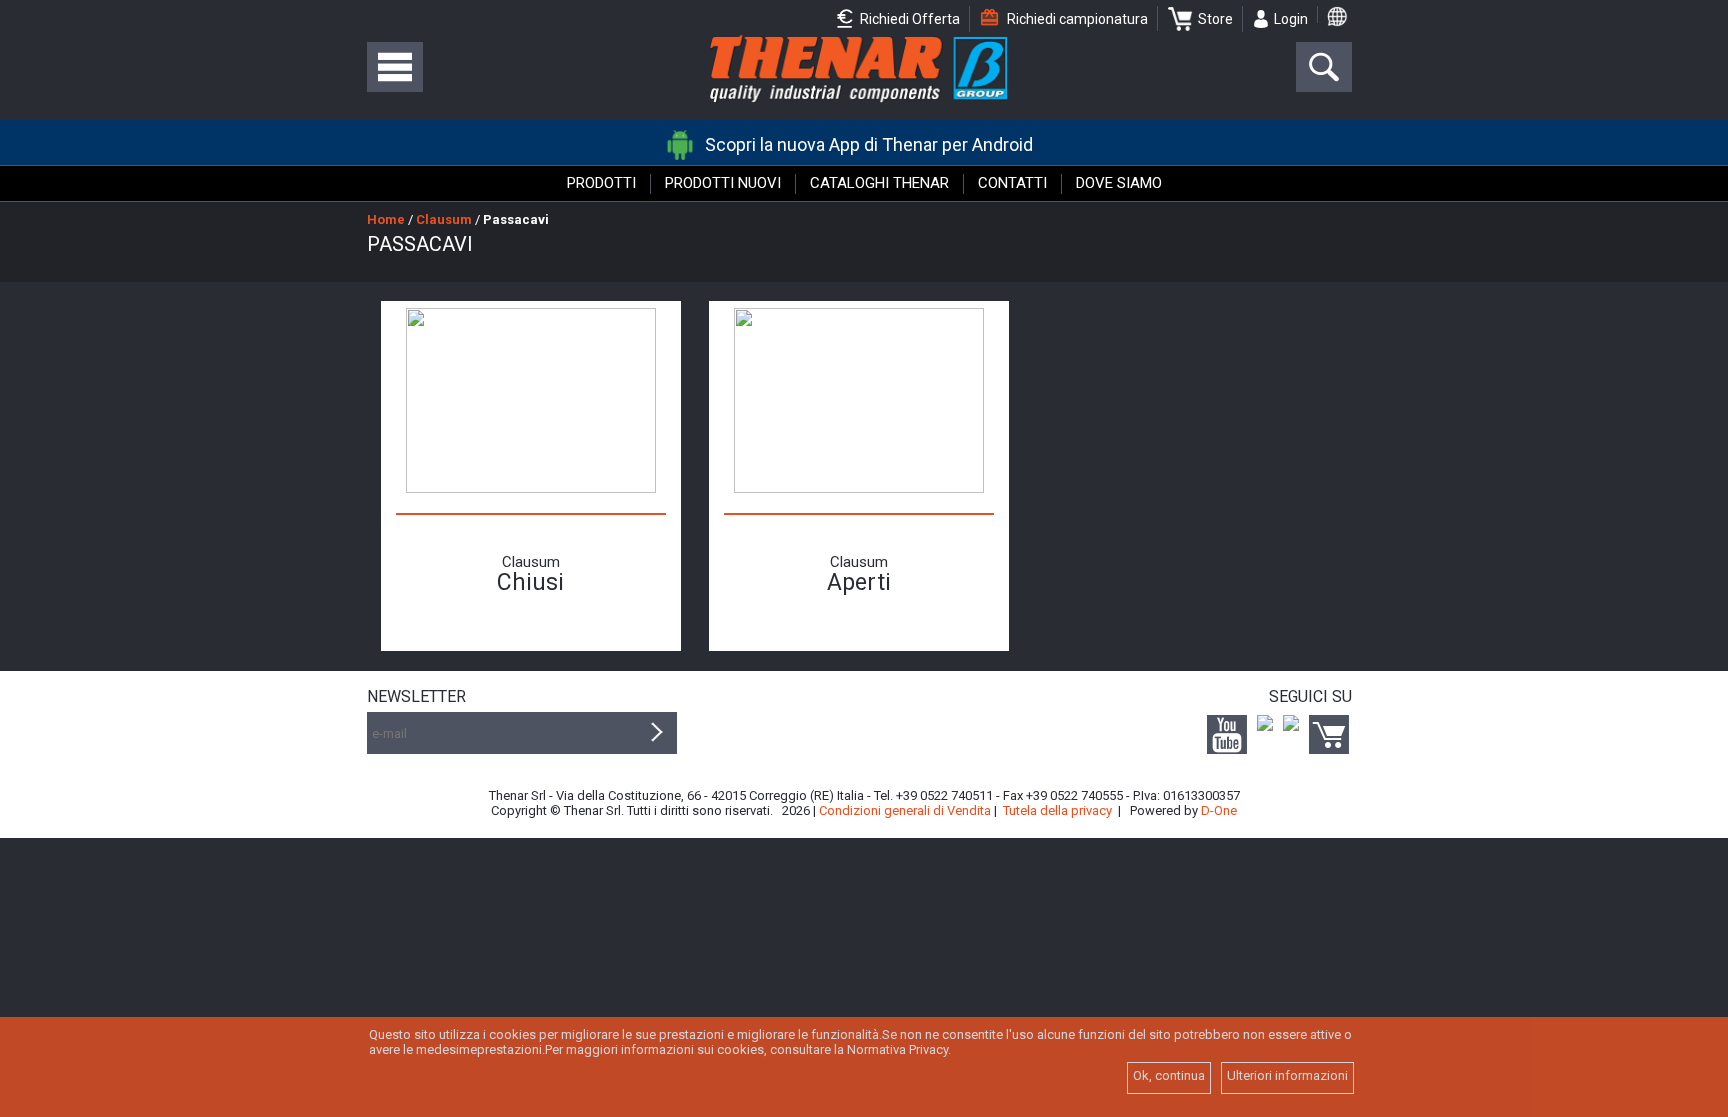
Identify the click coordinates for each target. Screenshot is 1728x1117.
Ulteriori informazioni (1287, 1075)
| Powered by (1177, 810)
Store (1215, 19)
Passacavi (516, 219)
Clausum (444, 219)
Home (386, 219)
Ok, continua (1169, 1075)
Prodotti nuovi (723, 183)
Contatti (1012, 183)
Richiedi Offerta (908, 19)
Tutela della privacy (1057, 810)
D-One (1219, 810)
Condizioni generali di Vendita (905, 810)
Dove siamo (1119, 183)
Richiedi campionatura (1076, 19)
